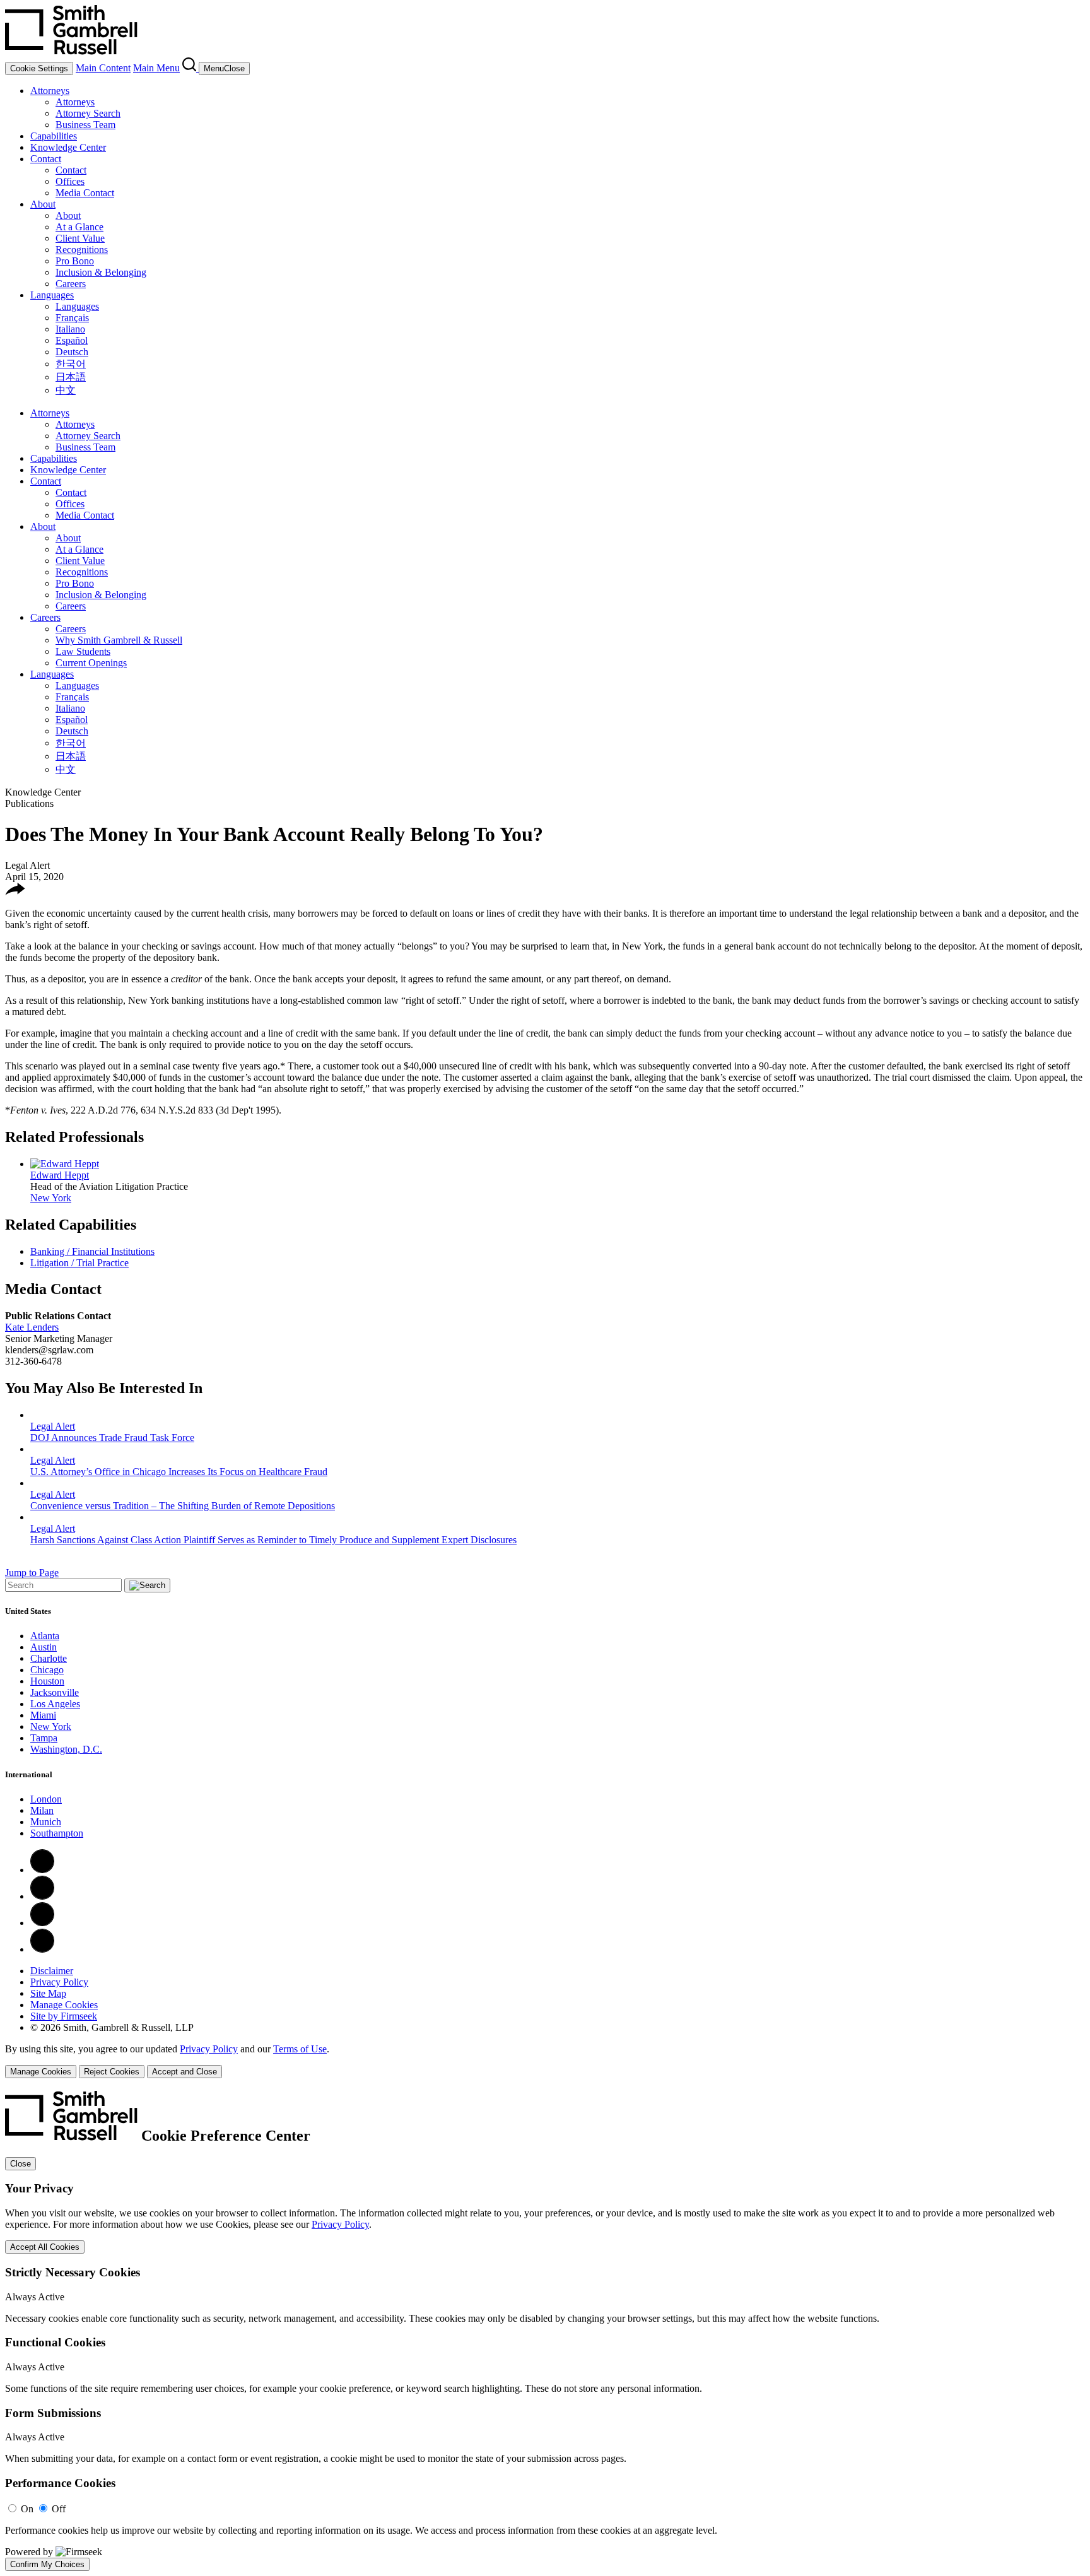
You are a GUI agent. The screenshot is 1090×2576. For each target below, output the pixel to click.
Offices (70, 181)
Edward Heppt (60, 1175)
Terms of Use (300, 2049)
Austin (44, 1647)
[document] (545, 2331)
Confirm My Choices (47, 2564)
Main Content (103, 68)
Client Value (80, 238)
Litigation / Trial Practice (79, 1263)
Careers (71, 284)
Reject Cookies (112, 2072)
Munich (46, 1822)
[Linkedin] (42, 1896)
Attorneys (50, 91)
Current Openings (91, 663)
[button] (15, 892)
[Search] (190, 68)
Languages (52, 295)
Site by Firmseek (64, 2016)
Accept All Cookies (45, 2247)
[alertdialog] (545, 2331)
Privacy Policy (59, 1982)
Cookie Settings (39, 68)
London (46, 1799)
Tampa (44, 1738)
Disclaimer (52, 1971)
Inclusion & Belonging (101, 272)
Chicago (47, 1670)
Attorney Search (88, 113)
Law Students (83, 651)
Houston (47, 1681)
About (43, 204)
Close (21, 2164)
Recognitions (82, 250)
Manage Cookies (64, 2005)
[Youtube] (42, 1949)
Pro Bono (75, 261)
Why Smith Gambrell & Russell (119, 640)
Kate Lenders (32, 1327)
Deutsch (72, 352)
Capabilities (54, 136)
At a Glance (79, 227)
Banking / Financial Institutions (92, 1251)
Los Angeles (55, 1704)
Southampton (57, 1833)
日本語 (71, 377)
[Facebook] (42, 1870)
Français (72, 318)
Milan (42, 1810)
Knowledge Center (68, 147)
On (27, 2509)
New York (51, 1198)
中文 (66, 390)
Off (59, 2509)
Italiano (70, 329)
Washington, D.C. (66, 1749)
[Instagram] (42, 1923)
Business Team (85, 125)
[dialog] (545, 2061)
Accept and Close (185, 2072)
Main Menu (156, 68)
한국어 (71, 364)
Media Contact (85, 193)
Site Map (48, 1993)
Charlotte (49, 1658)
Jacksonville (55, 1692)
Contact (46, 159)
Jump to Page (32, 1573)
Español (72, 340)
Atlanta (45, 1636)
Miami (43, 1715)
